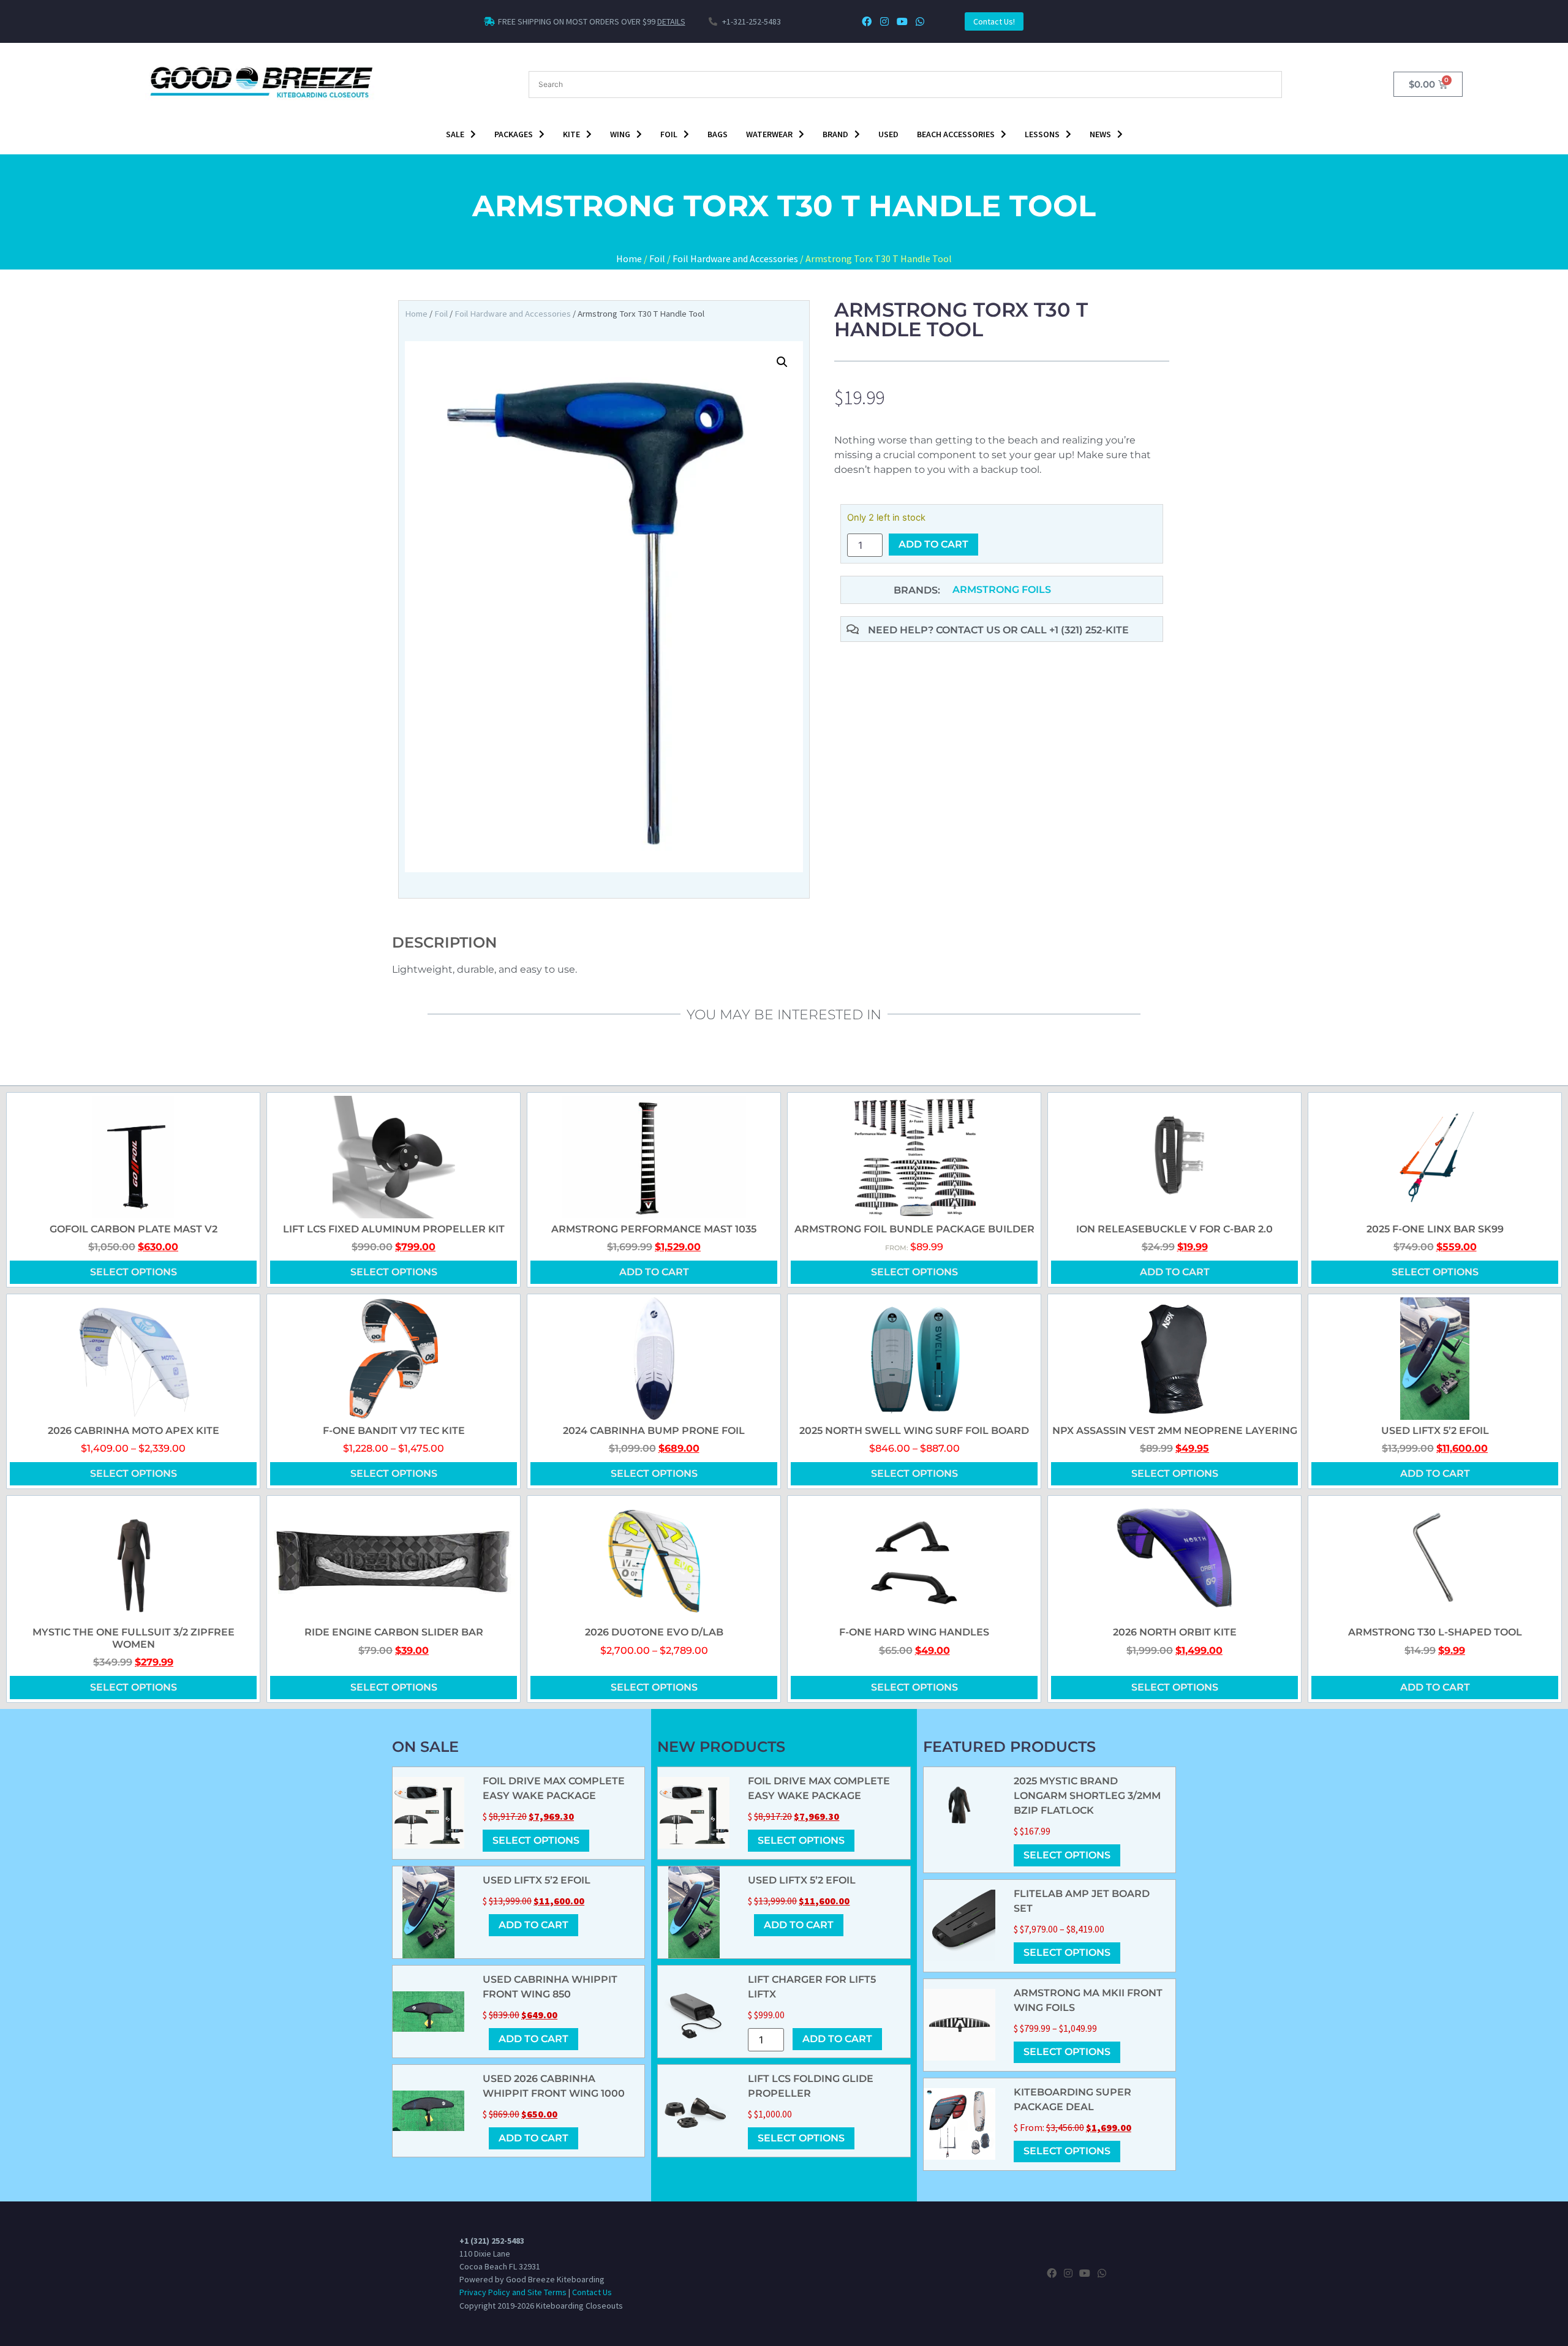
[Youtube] (902, 22)
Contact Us (592, 2292)
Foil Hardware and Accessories (735, 258)
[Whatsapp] (920, 22)
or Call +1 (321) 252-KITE (1066, 630)
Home (629, 258)
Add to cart (933, 544)
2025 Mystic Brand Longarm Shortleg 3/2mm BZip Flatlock (1087, 1796)
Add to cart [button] (654, 1272)
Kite (571, 134)
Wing (620, 134)
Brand (835, 134)
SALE (455, 134)
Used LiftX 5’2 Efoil (537, 1880)
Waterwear (769, 134)
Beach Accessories (956, 134)
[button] (782, 362)
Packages (514, 134)
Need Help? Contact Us (935, 630)
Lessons (1042, 134)
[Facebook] (867, 22)
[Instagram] (885, 22)
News (1100, 134)
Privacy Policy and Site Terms (513, 2292)
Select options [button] (914, 1272)
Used (888, 134)
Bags (718, 134)
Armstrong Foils (1002, 590)
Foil (669, 134)
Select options (134, 1272)
